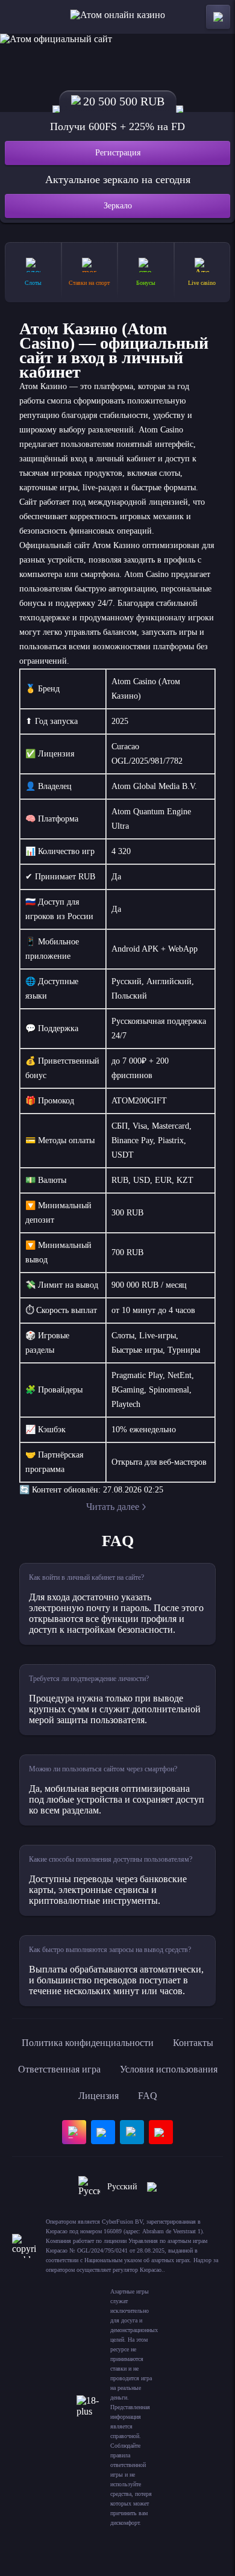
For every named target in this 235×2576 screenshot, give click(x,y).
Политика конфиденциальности (88, 2043)
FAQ (148, 2096)
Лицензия (99, 2096)
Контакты (193, 2043)
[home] (118, 17)
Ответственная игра (59, 2069)
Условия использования (169, 2069)
